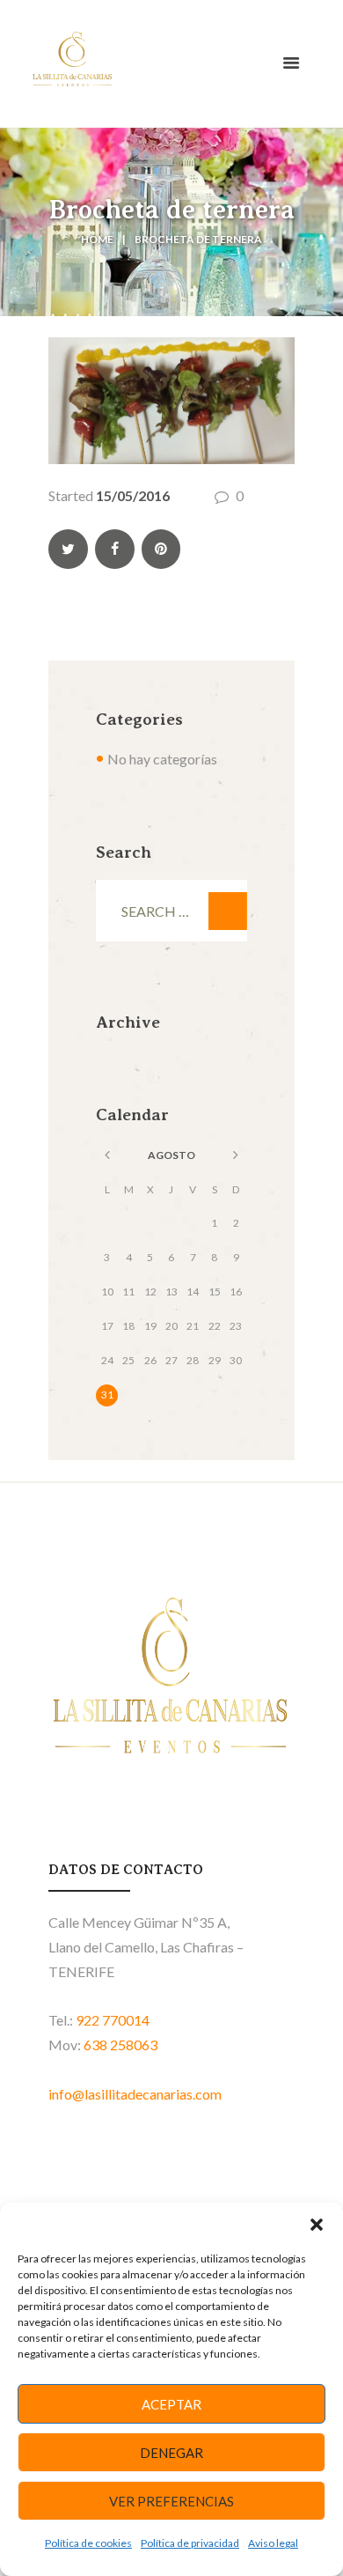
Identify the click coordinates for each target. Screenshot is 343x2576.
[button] (317, 2225)
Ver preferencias (171, 2501)
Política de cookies (88, 2543)
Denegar (171, 2453)
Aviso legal (273, 2543)
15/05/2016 (133, 495)
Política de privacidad (190, 2543)
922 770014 (113, 2020)
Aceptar (171, 2404)
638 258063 (120, 2045)
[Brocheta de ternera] (171, 401)
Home (97, 239)
